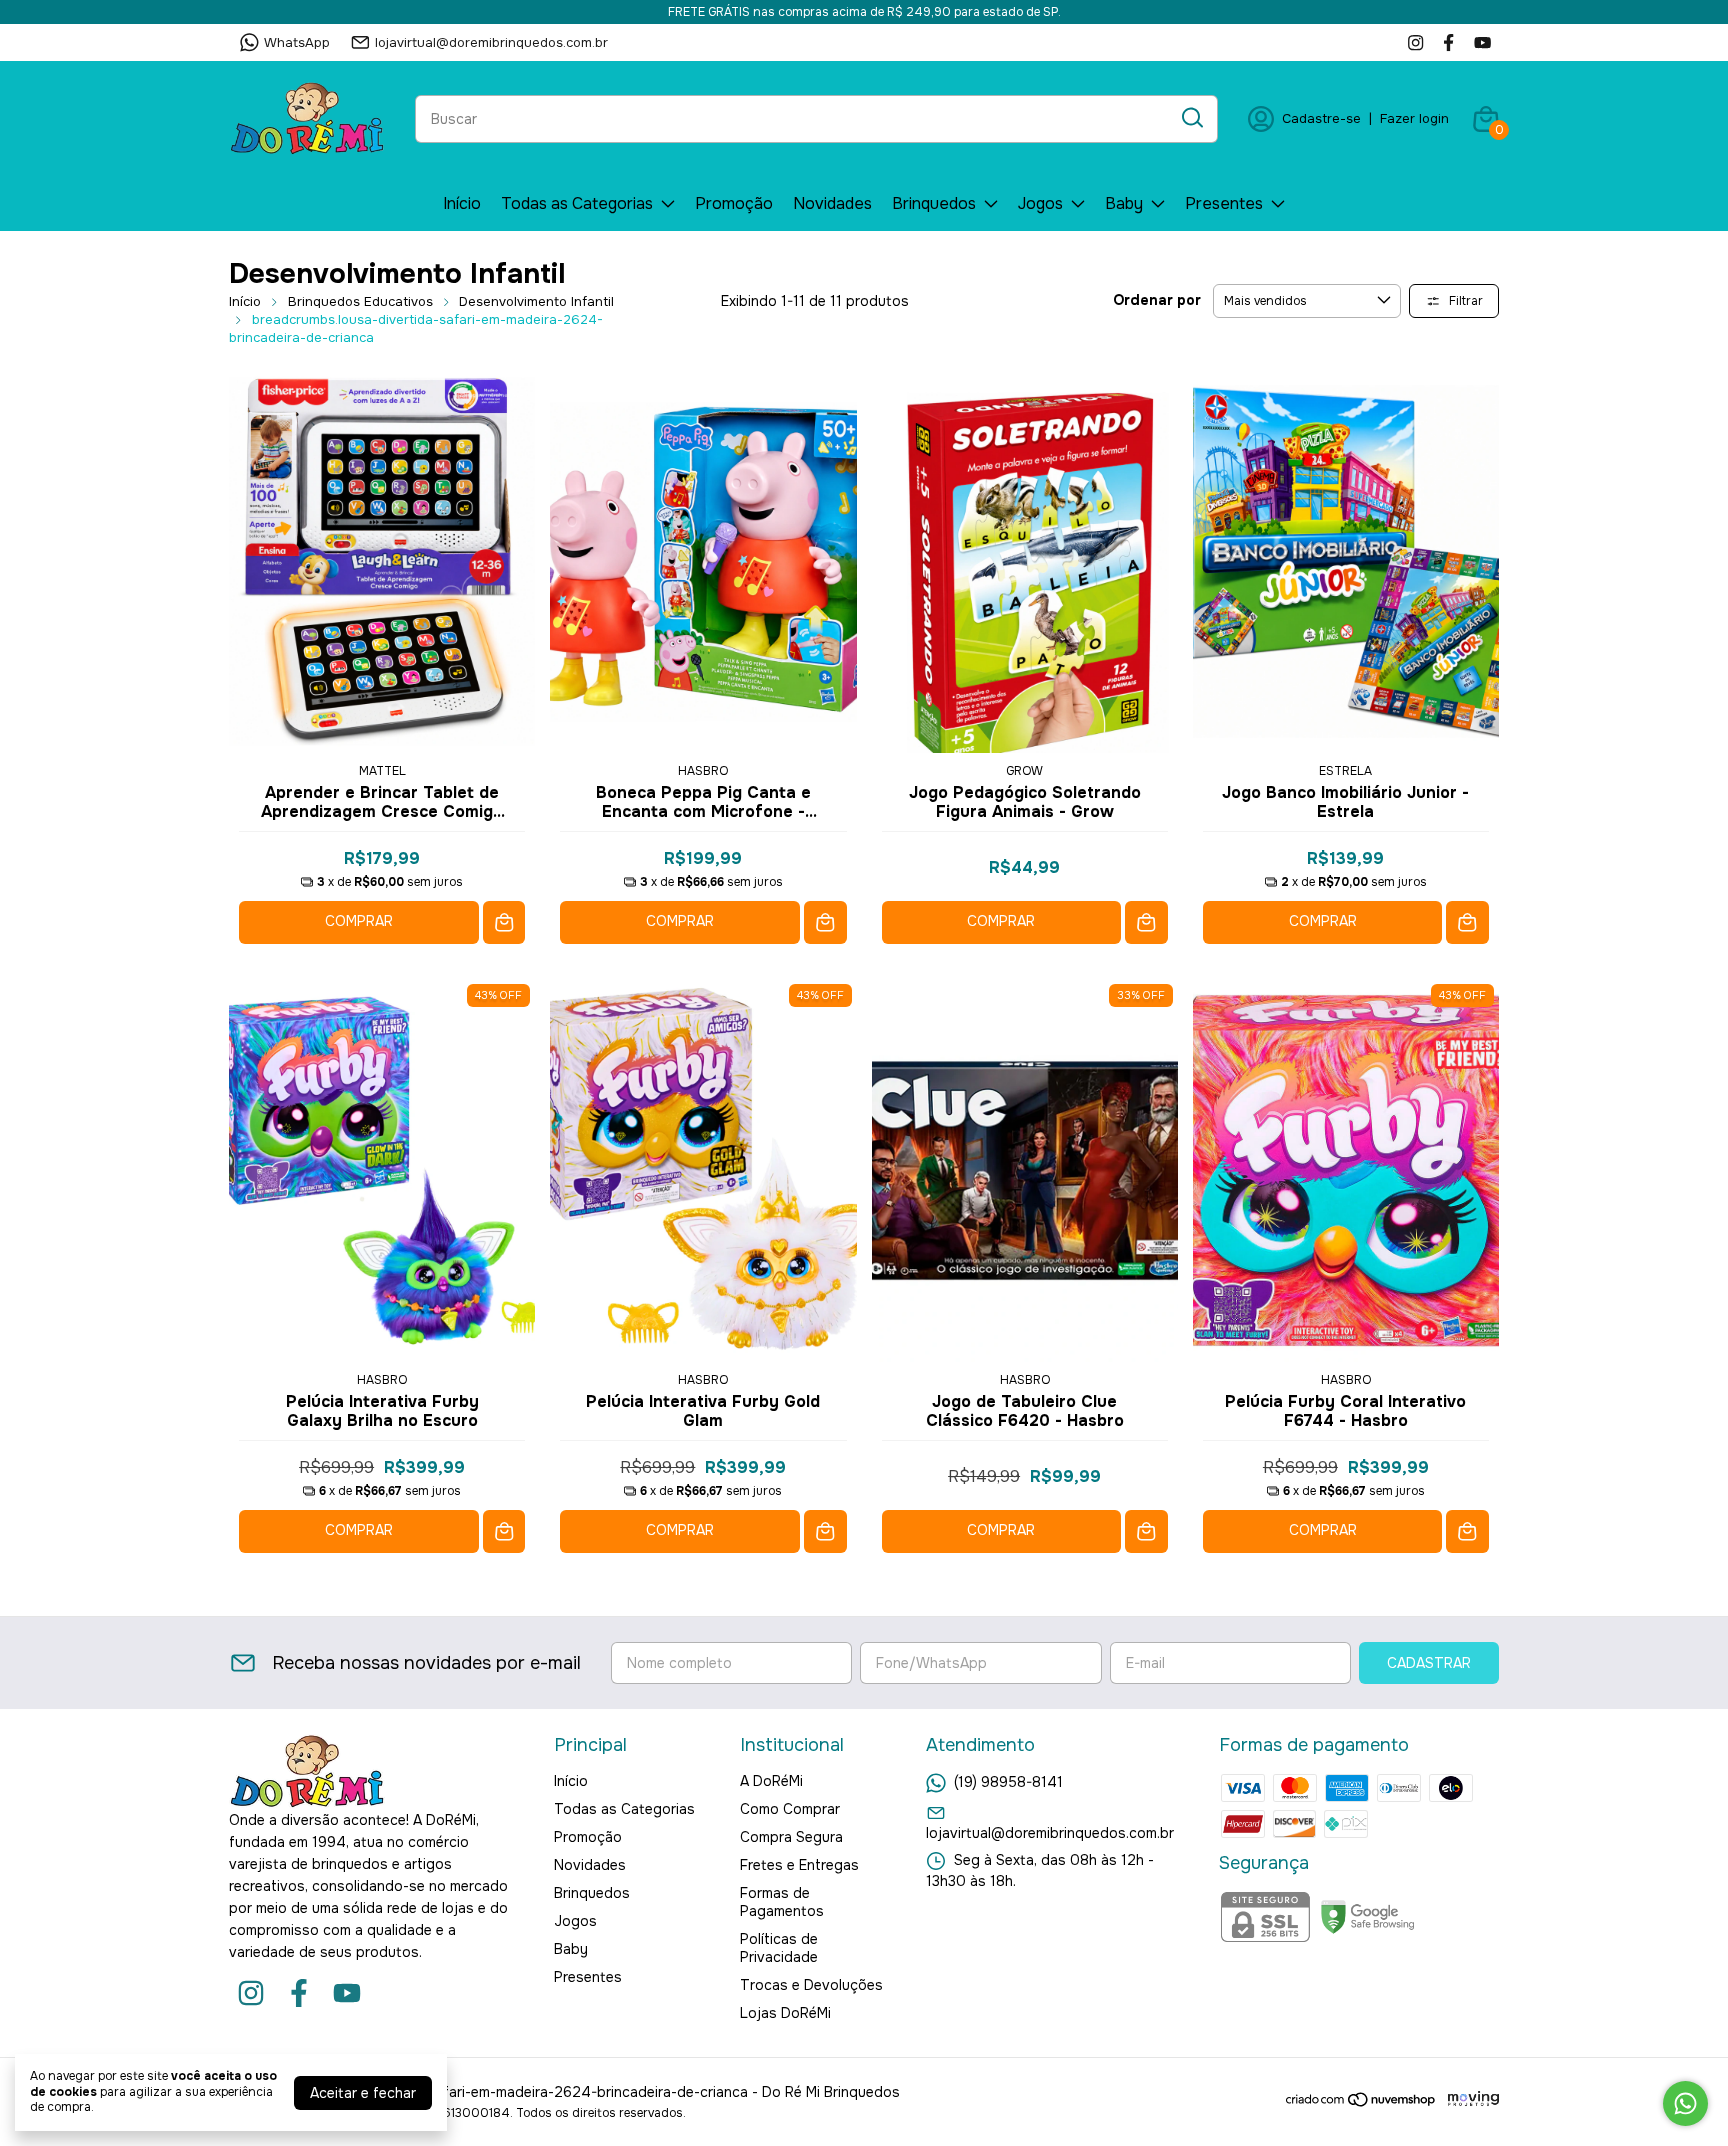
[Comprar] (504, 922)
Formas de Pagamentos (782, 1902)
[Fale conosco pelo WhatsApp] (1685, 2103)
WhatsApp (297, 42)
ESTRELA (1345, 771)
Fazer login (1414, 118)
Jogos (1040, 203)
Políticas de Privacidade (779, 1948)
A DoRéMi (771, 1781)
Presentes (1224, 203)
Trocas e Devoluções (811, 1985)
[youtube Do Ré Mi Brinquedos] (1482, 42)
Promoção (734, 203)
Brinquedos (934, 203)
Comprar (359, 921)
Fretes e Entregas (799, 1865)
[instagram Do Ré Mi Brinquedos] (1415, 42)
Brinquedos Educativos (360, 301)
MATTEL (382, 771)
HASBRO (703, 771)
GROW (1024, 771)
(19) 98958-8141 (1008, 1782)
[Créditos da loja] (1468, 2099)
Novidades (832, 203)
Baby (1124, 203)
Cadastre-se (1321, 118)
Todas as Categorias (577, 203)
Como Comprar (790, 1809)
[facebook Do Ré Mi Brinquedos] (1448, 42)
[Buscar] (1191, 118)
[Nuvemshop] (1361, 2103)
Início (462, 203)
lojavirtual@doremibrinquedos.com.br (491, 42)
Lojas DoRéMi (785, 2013)
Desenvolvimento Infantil (536, 301)
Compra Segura (791, 1837)
